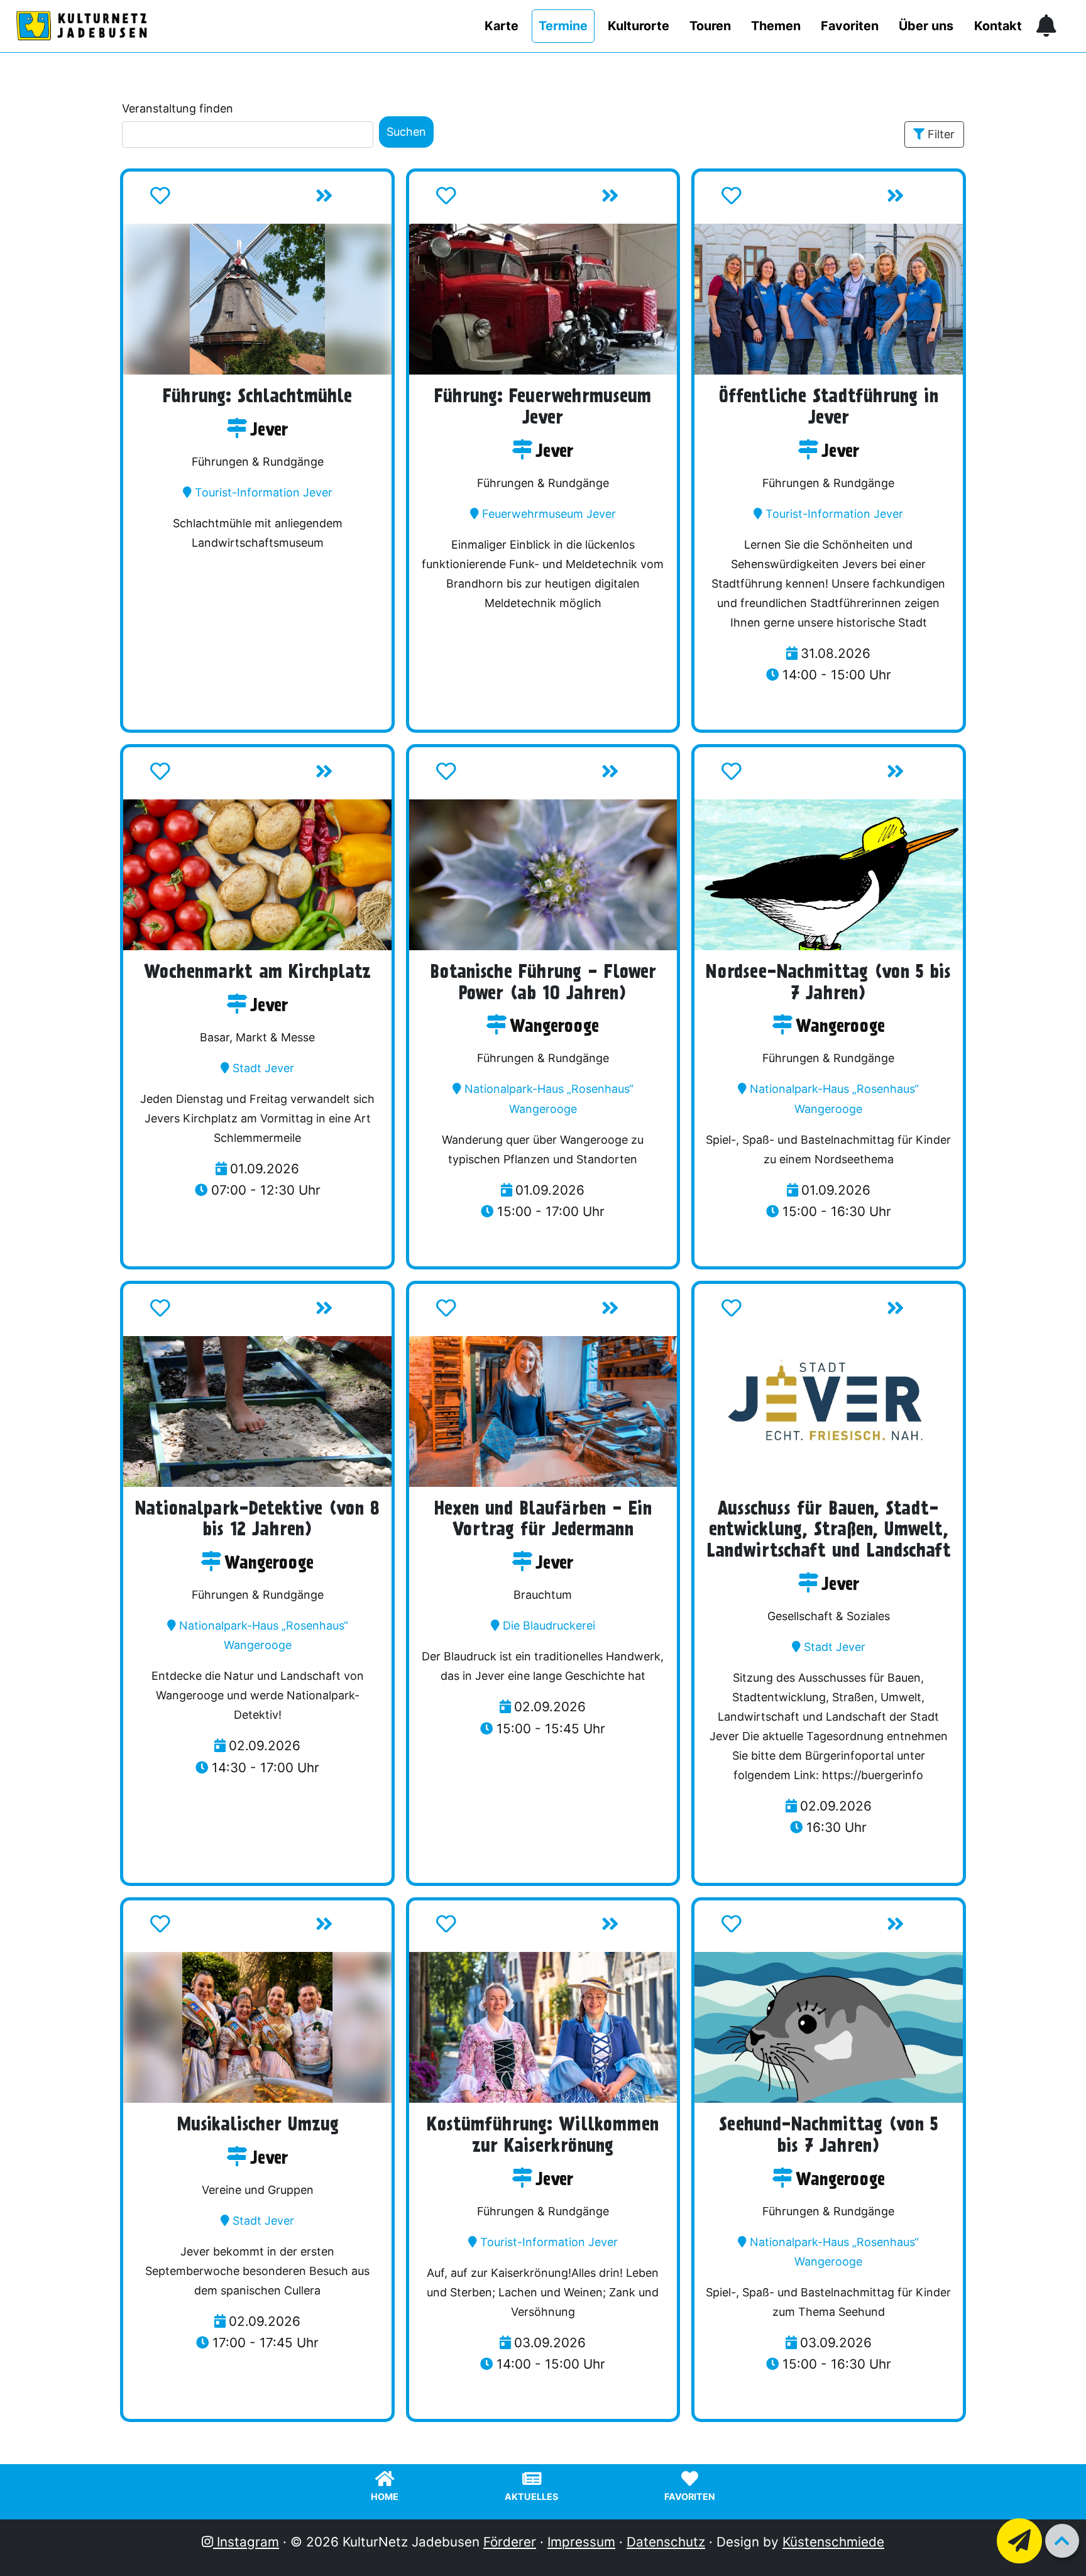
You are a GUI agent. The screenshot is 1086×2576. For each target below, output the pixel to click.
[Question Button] (1019, 2541)
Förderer (510, 2542)
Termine (563, 26)
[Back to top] (1062, 2541)
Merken (200, 200)
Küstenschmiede (833, 2542)
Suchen (406, 132)
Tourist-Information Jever (264, 492)
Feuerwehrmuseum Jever (549, 514)
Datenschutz (666, 2542)
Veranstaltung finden (178, 108)
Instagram (246, 2542)
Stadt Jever (263, 1068)
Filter (941, 134)
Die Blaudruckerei (549, 1625)
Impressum (581, 2542)
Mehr (351, 200)
